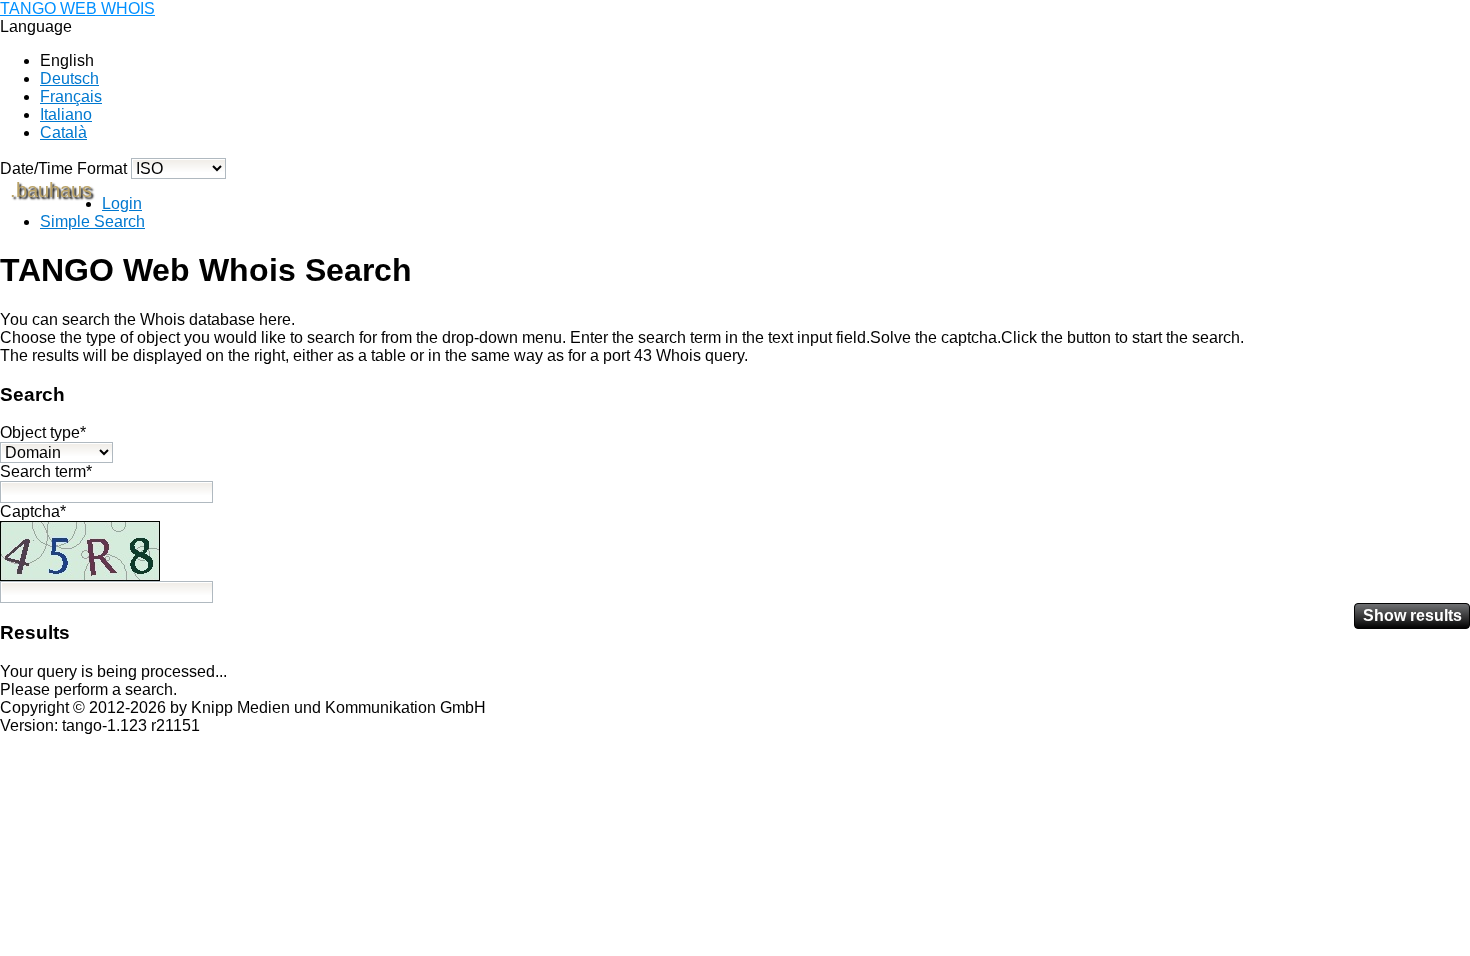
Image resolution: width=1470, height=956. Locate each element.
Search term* (46, 471)
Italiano (66, 114)
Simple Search (92, 221)
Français (71, 96)
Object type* (43, 432)
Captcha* (33, 511)
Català (63, 132)
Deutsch (69, 78)
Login (122, 203)
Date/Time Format (63, 168)
